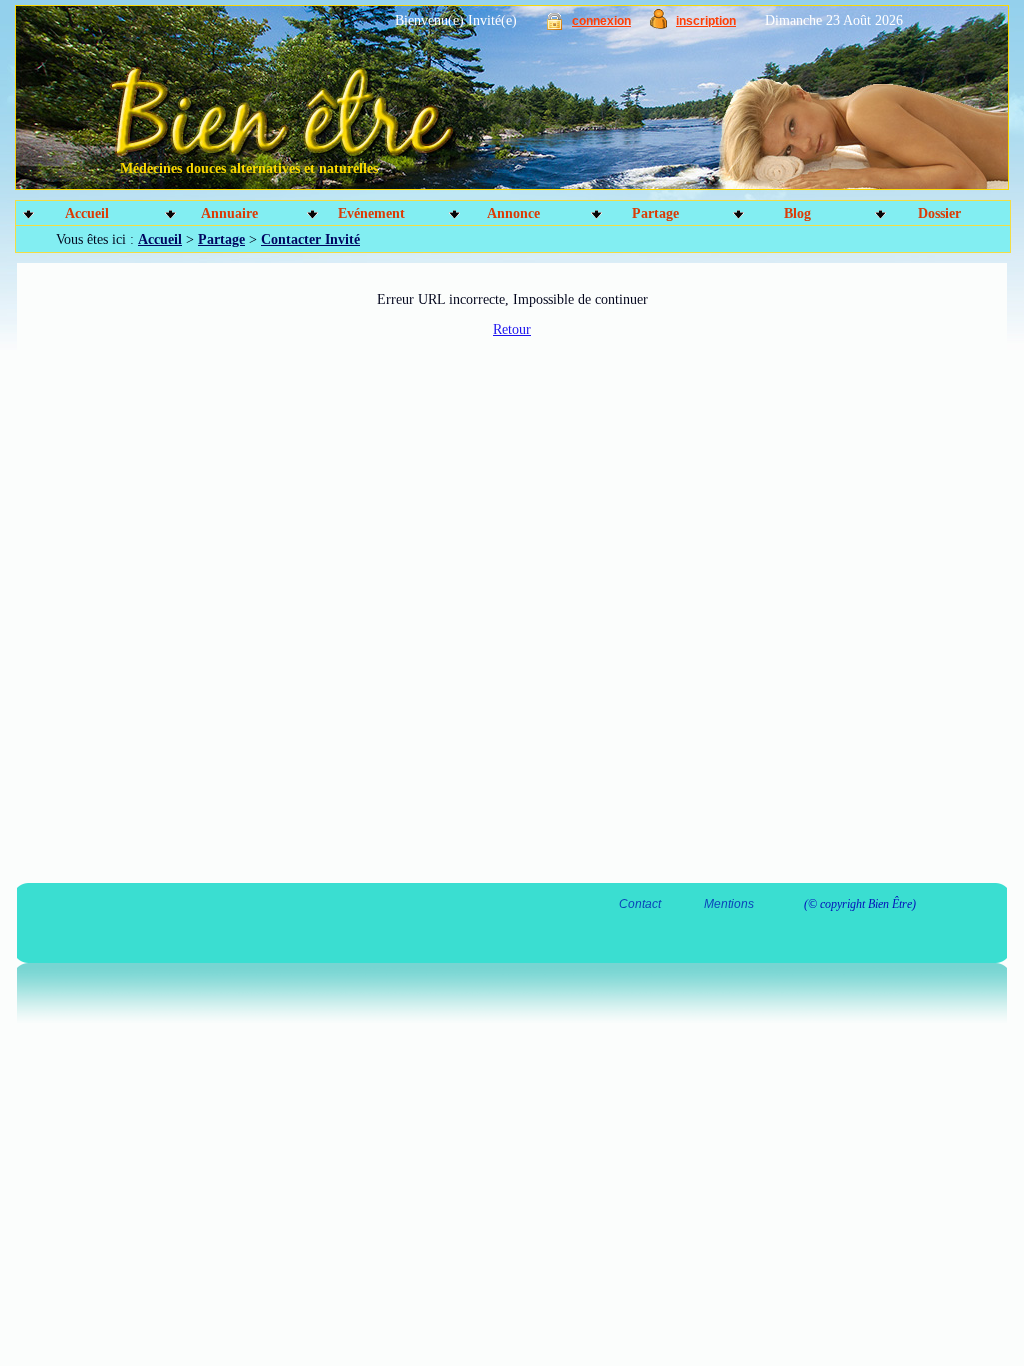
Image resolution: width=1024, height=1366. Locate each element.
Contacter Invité (310, 239)
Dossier (939, 213)
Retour (512, 329)
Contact (640, 904)
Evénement (371, 213)
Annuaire (229, 213)
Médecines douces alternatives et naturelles (249, 168)
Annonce (513, 213)
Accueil (87, 213)
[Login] (554, 25)
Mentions (729, 904)
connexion (601, 21)
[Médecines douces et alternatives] (467, 105)
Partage (655, 213)
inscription (706, 21)
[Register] (658, 24)
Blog (797, 213)
